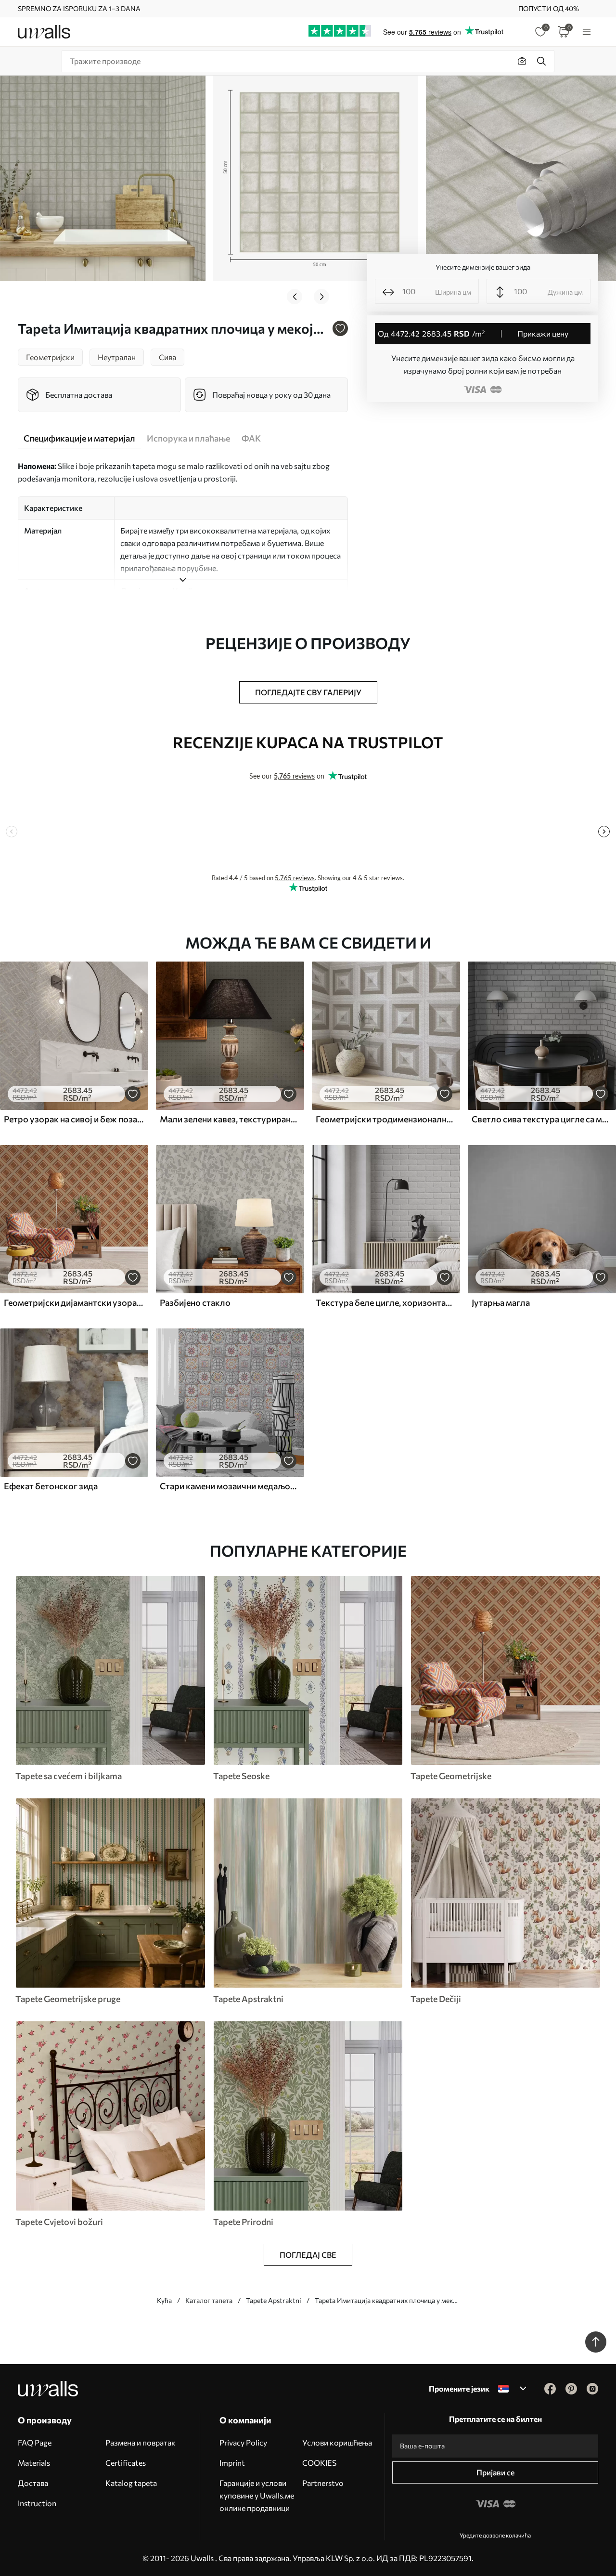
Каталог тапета (209, 2300)
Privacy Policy (243, 2442)
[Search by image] (522, 61)
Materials (34, 2463)
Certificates (126, 2463)
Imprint (232, 2463)
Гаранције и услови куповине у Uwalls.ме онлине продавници (257, 2495)
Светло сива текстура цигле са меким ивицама (542, 1119)
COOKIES (319, 2463)
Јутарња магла (501, 1302)
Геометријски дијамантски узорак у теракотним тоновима (74, 1302)
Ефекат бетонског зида (51, 1486)
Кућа (164, 2300)
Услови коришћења (337, 2442)
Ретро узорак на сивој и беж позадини (74, 1119)
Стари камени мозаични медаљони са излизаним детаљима (230, 1486)
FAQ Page (35, 2442)
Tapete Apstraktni (274, 2300)
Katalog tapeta (131, 2483)
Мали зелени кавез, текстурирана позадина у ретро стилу (230, 1119)
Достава (33, 2483)
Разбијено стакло (195, 1302)
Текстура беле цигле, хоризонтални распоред (386, 1302)
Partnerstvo (323, 2483)
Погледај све (308, 2255)
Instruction (37, 2503)
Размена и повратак (141, 2442)
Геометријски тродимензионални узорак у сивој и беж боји (386, 1119)
